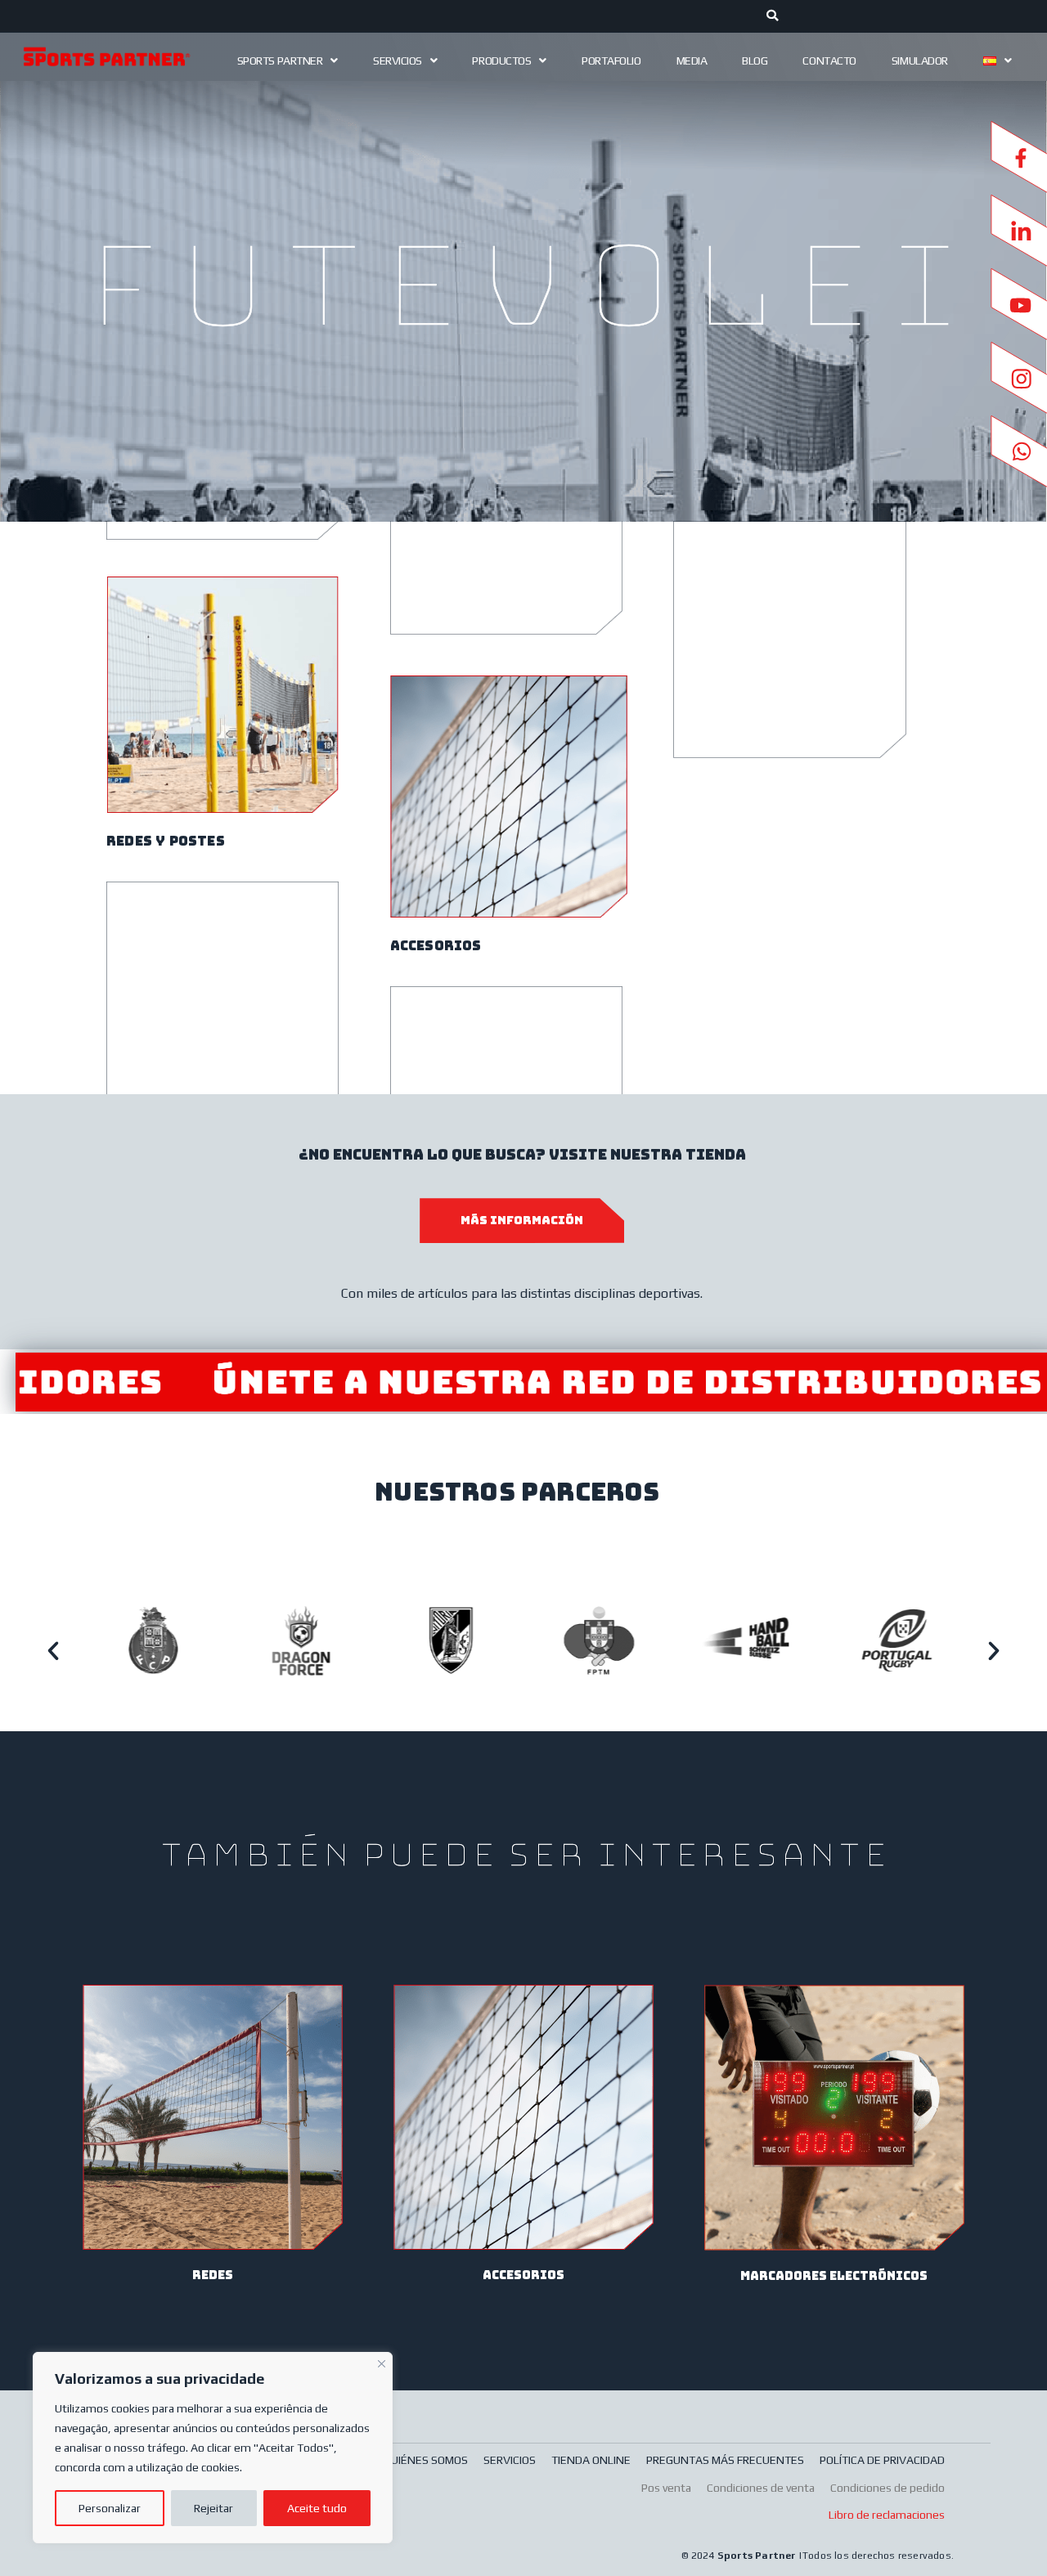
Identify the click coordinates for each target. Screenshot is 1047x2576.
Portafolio (611, 61)
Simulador (920, 61)
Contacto (829, 61)
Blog (755, 61)
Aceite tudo (317, 2508)
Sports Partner (280, 61)
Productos (501, 61)
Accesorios (436, 946)
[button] (53, 1651)
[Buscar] (773, 16)
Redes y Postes (166, 841)
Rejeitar (213, 2508)
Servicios (398, 61)
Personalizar (110, 2508)
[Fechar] (382, 2362)
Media (692, 61)
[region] (213, 2448)
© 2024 (699, 2556)
